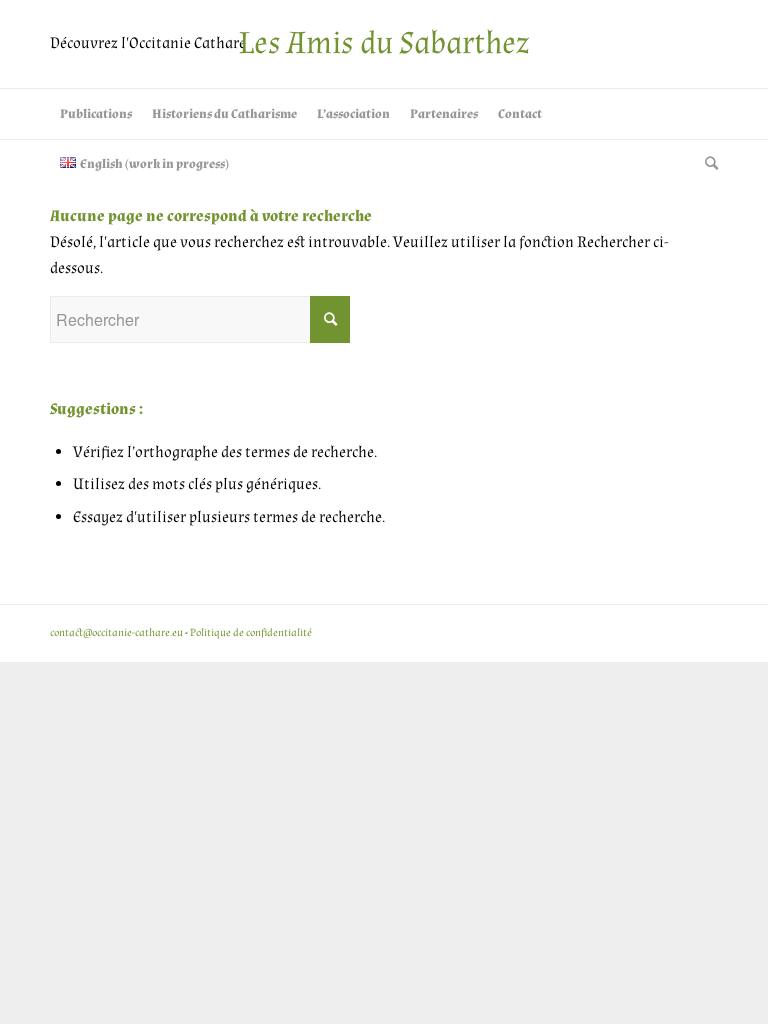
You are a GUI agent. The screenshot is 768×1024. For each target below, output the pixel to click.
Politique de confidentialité (251, 633)
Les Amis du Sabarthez (384, 43)
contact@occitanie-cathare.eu (116, 633)
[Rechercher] (706, 164)
